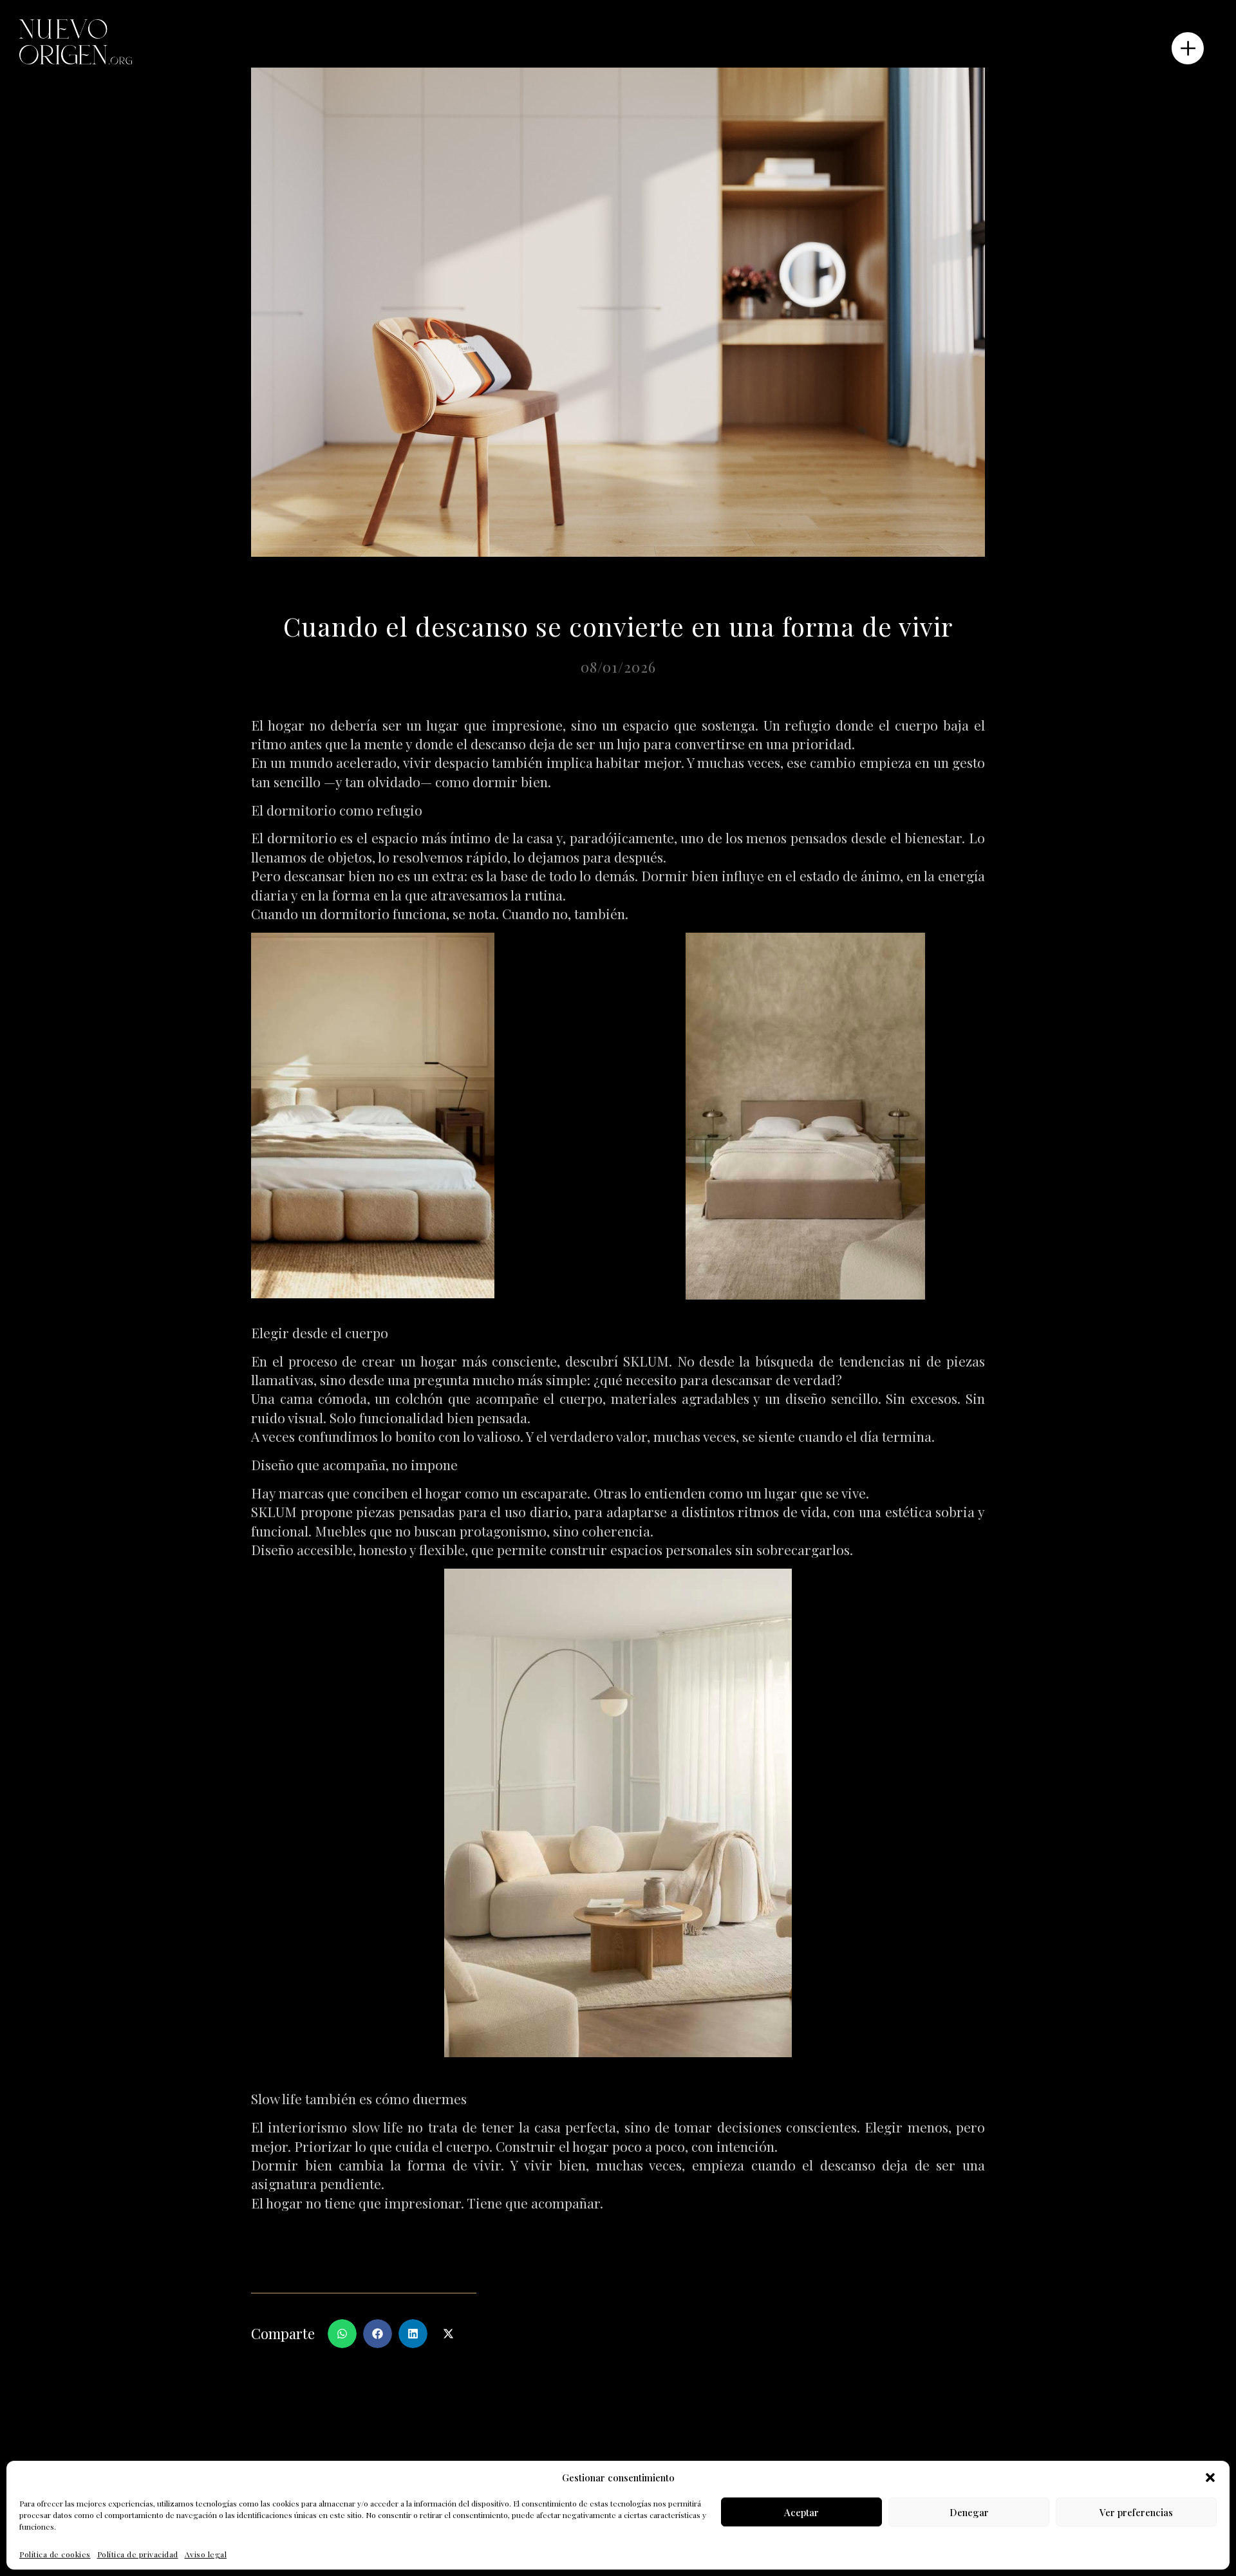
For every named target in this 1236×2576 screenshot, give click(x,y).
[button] (1210, 2478)
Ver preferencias (1136, 2512)
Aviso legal (206, 2554)
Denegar (969, 2512)
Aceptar (801, 2512)
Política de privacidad (138, 2554)
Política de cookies (55, 2554)
